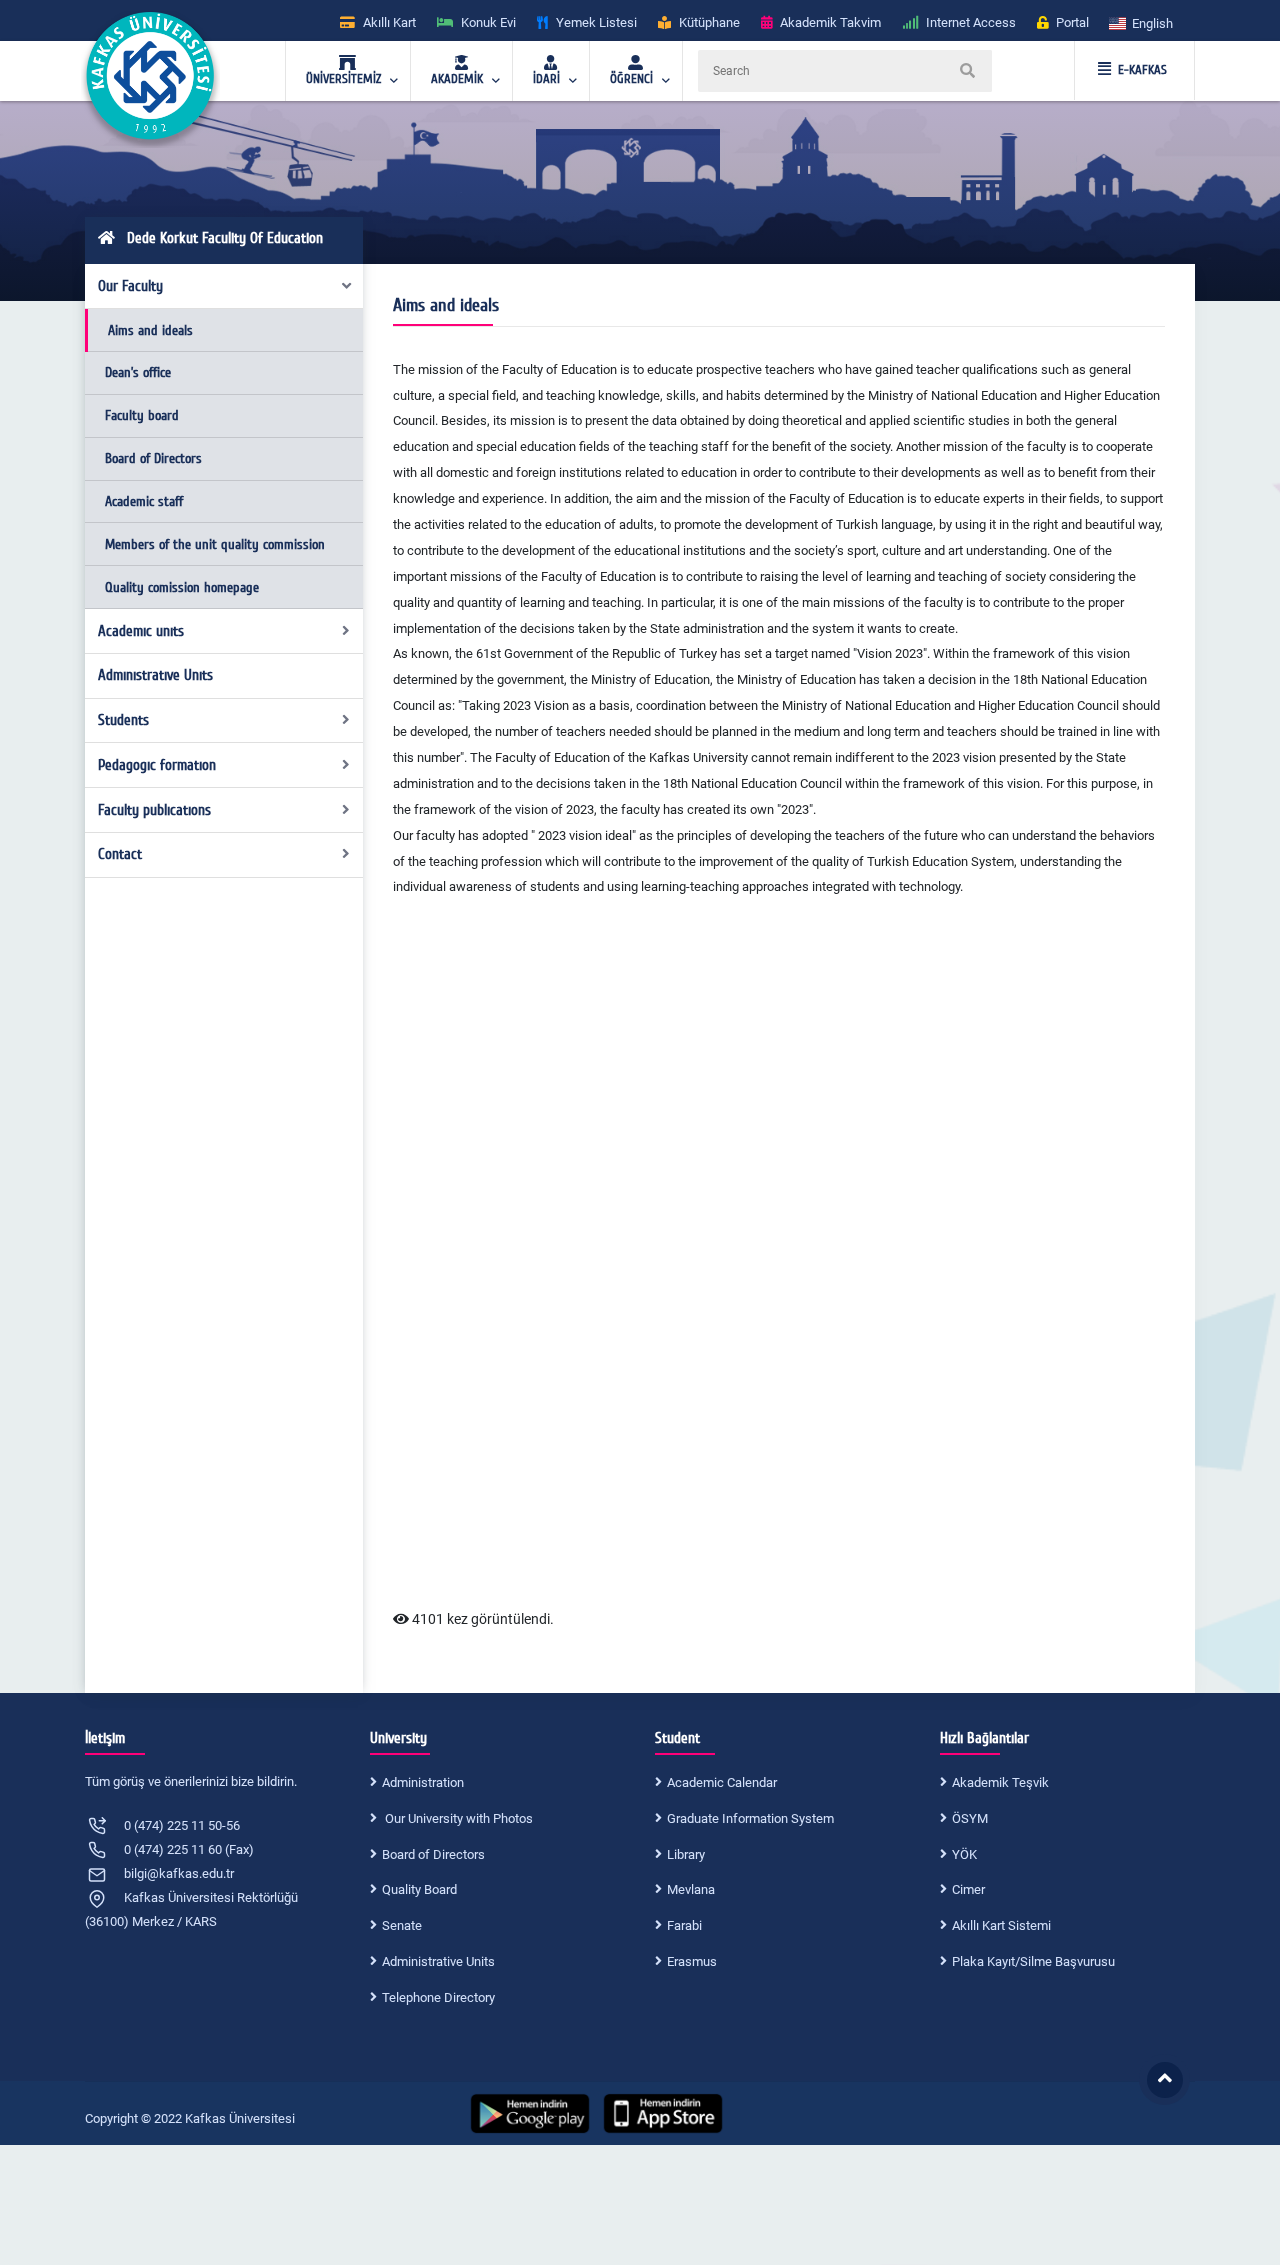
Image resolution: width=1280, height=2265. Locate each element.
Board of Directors (153, 458)
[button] (1142, 22)
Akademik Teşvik (1000, 1782)
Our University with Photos (457, 1818)
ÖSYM (970, 1818)
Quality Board (419, 1889)
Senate (402, 1925)
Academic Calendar (722, 1782)
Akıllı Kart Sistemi (1001, 1925)
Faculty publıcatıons (154, 810)
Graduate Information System (750, 1818)
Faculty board (142, 415)
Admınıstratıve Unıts (155, 675)
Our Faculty (130, 286)
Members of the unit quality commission (215, 544)
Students (123, 720)
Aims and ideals (150, 330)
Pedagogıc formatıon (157, 765)
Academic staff (144, 501)
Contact (120, 854)
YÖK (964, 1854)
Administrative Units (438, 1961)
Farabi (684, 1925)
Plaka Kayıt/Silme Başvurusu (1033, 1961)
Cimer (968, 1889)
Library (686, 1854)
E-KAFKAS (1142, 70)
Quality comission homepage (182, 587)
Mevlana (691, 1889)
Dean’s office (138, 372)
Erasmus (692, 1961)
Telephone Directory (438, 1997)
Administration (423, 1782)
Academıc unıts (141, 631)
